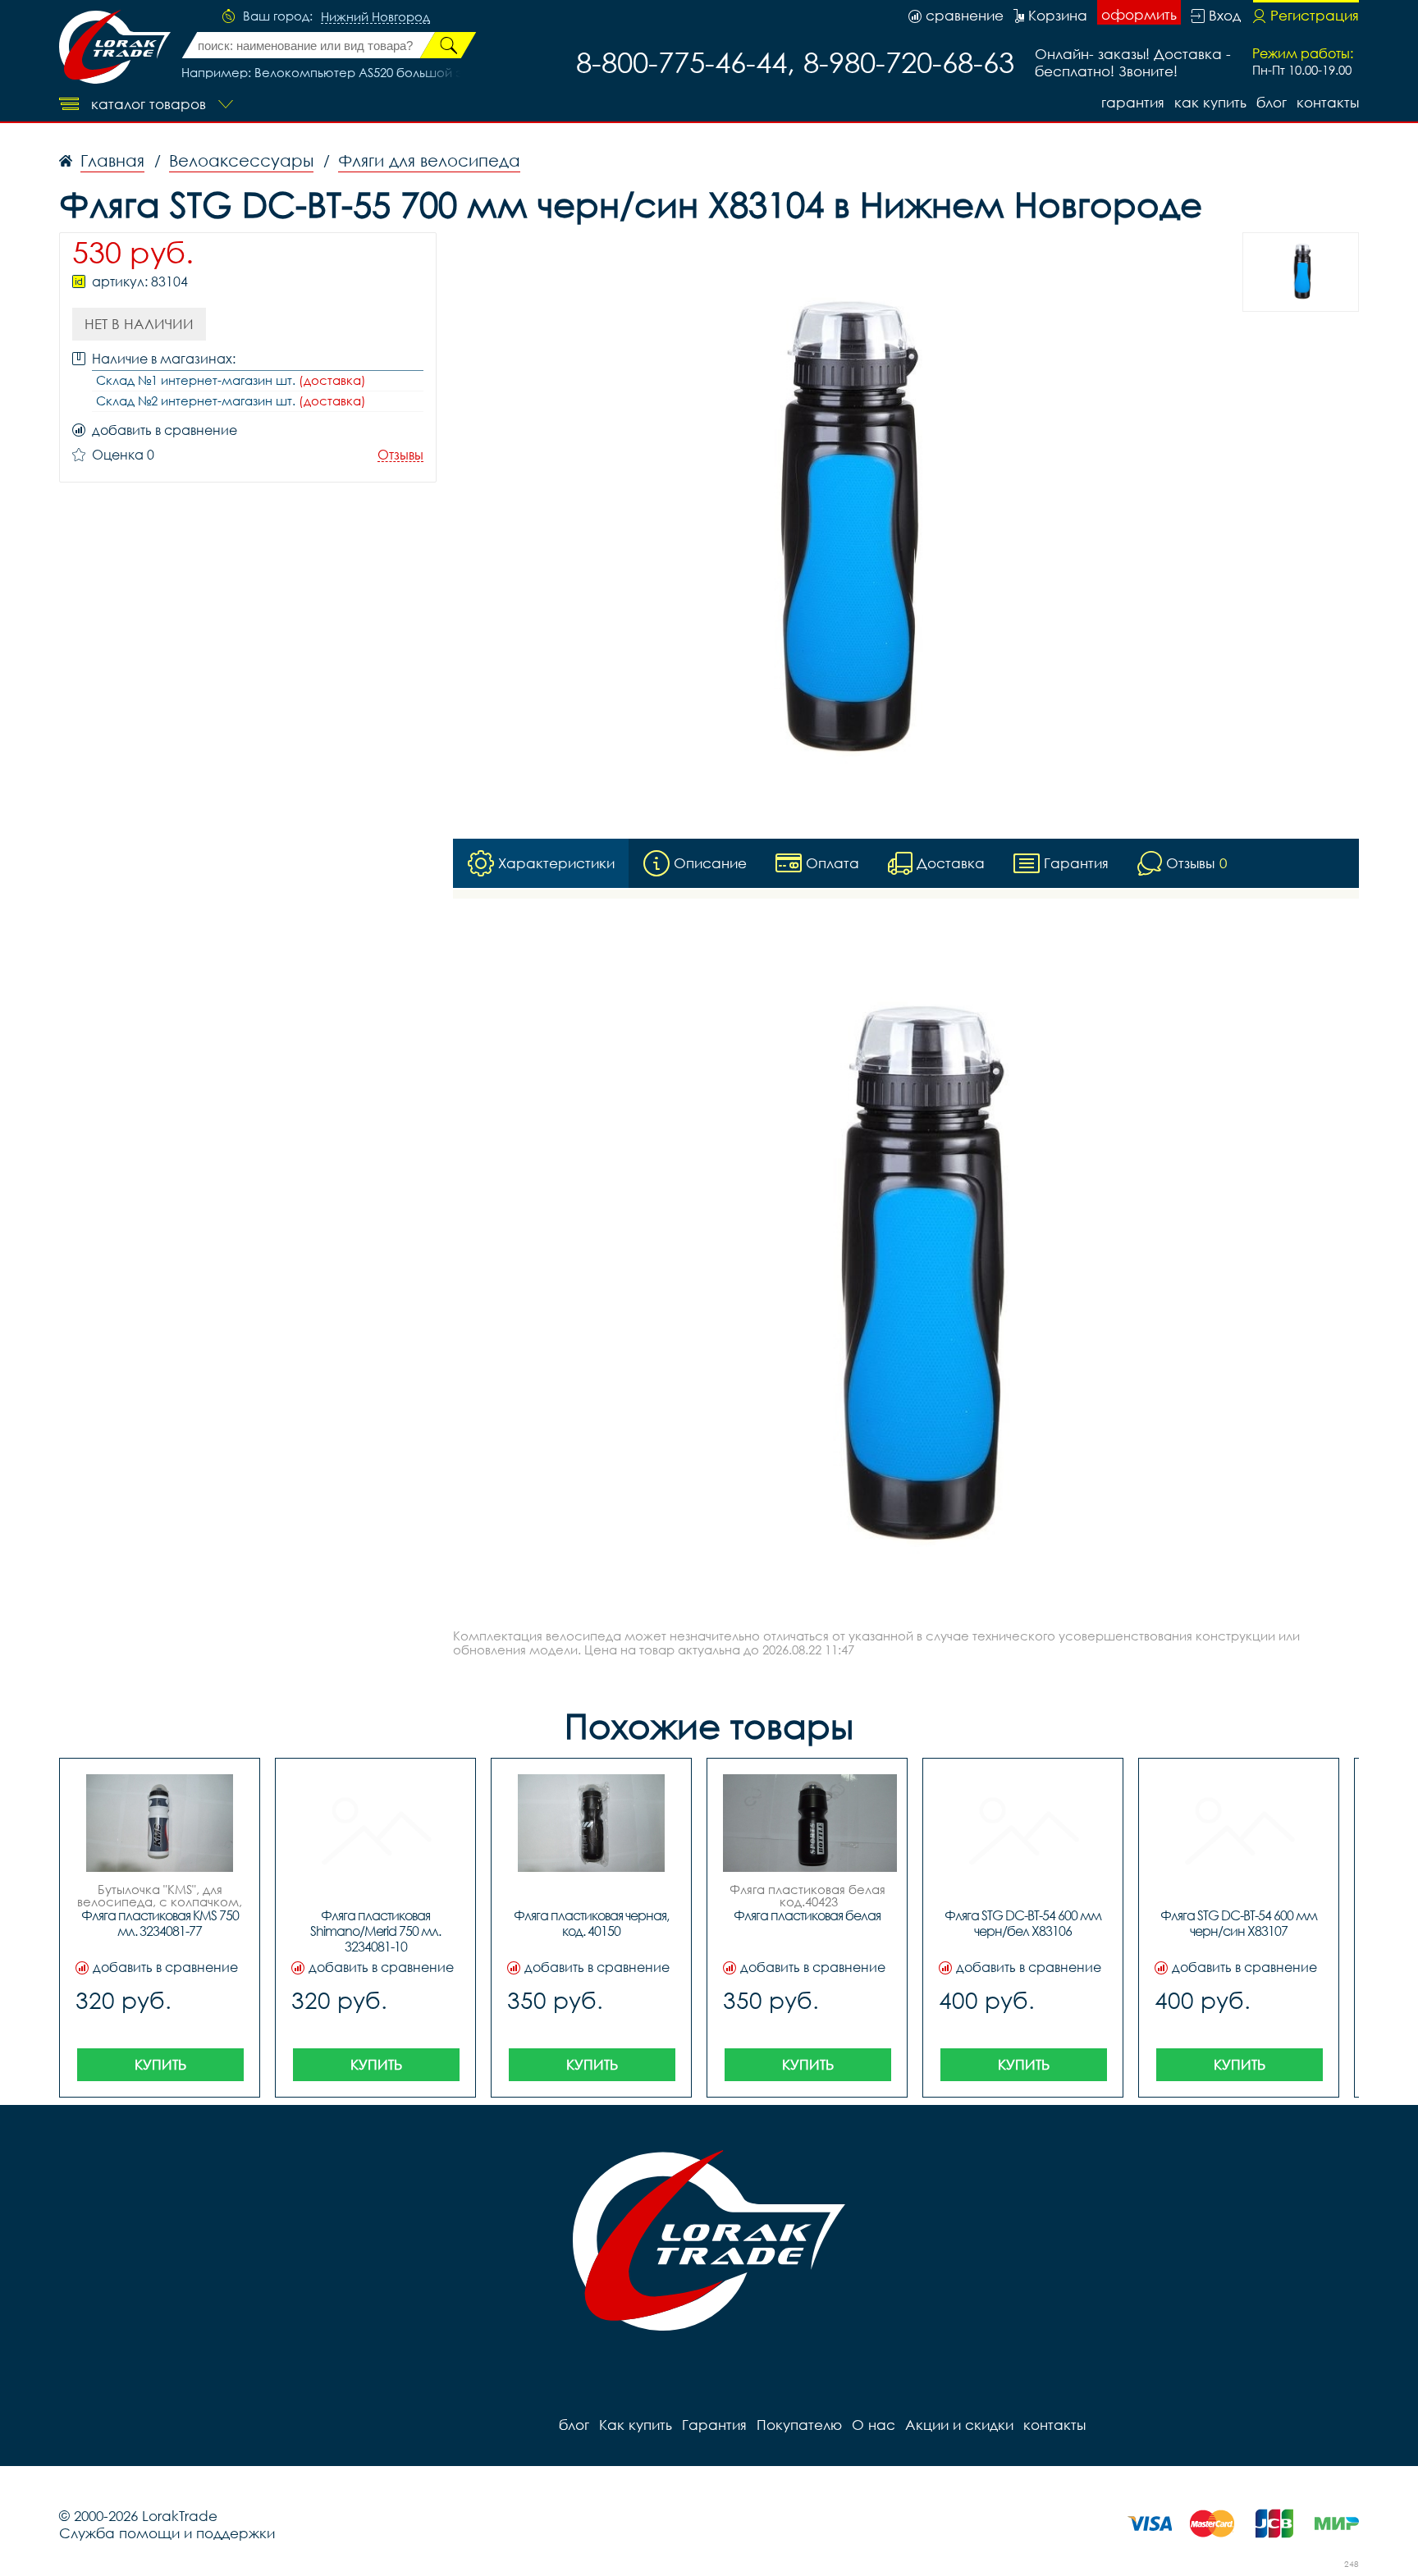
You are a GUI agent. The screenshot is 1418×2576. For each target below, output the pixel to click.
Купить (160, 2064)
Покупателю (799, 2425)
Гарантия (1133, 102)
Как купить (1210, 102)
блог (1272, 102)
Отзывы (400, 455)
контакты (1328, 102)
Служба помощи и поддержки (167, 2533)
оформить (1139, 14)
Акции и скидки (959, 2425)
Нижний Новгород (375, 17)
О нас (874, 2425)
